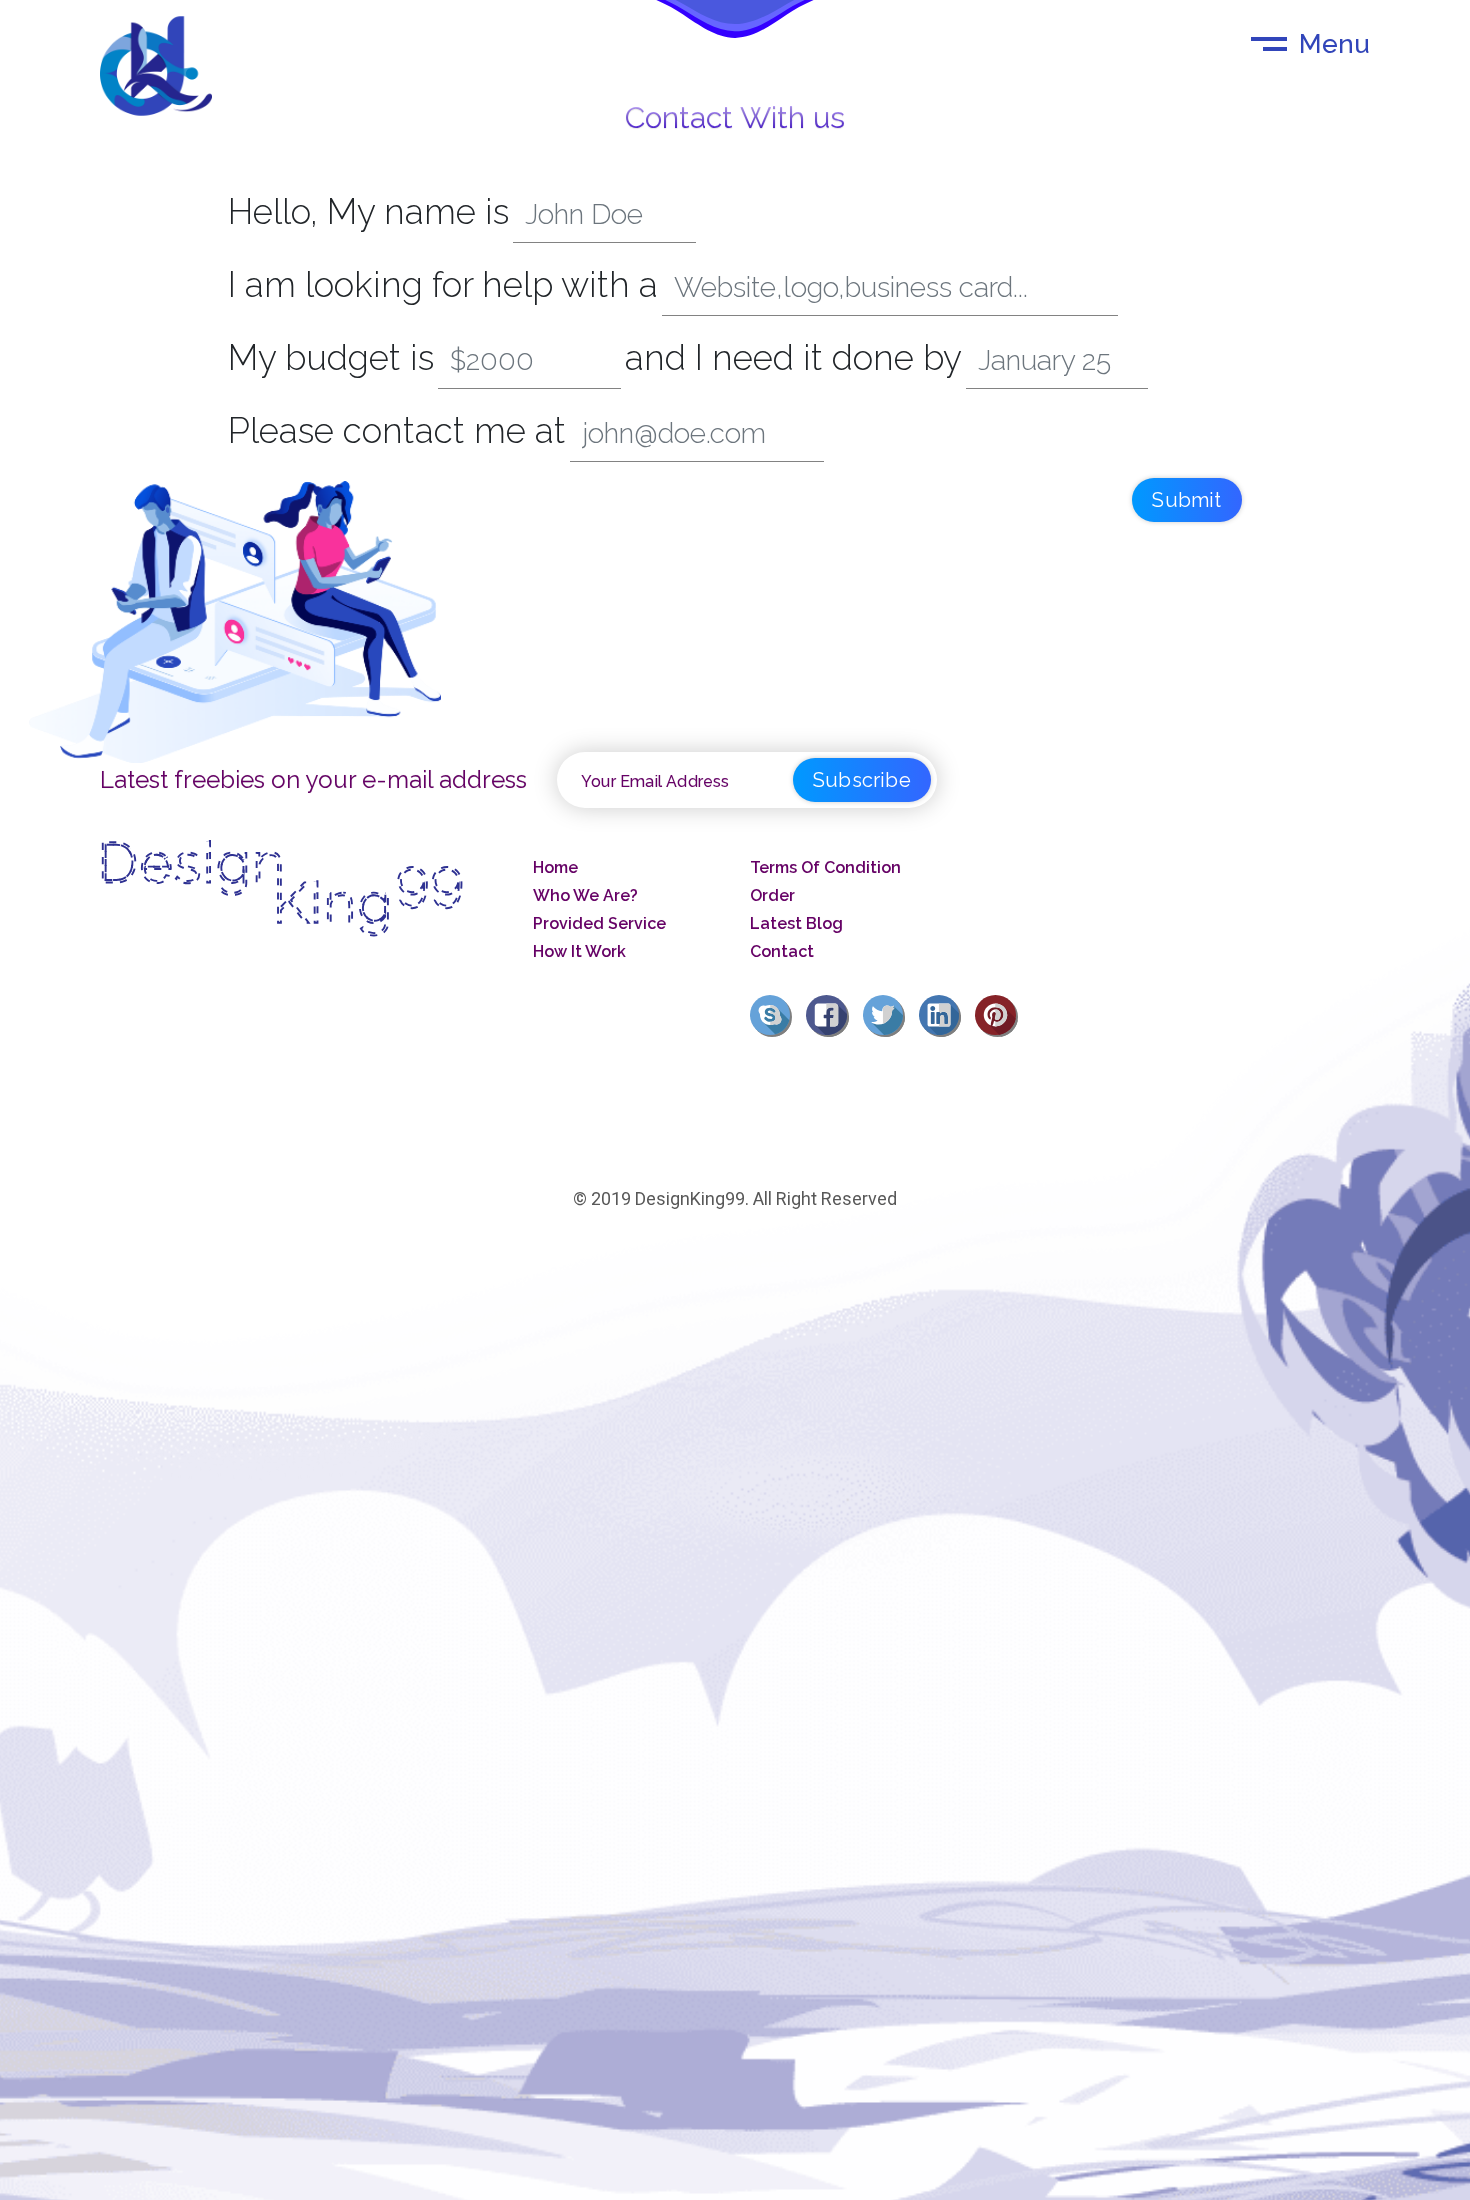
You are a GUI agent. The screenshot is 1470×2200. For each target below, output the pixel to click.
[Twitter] (889, 1013)
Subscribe (862, 780)
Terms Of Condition (825, 867)
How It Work (579, 951)
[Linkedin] (945, 1013)
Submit (1186, 500)
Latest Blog (796, 923)
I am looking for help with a (443, 284)
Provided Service (599, 923)
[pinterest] (1001, 1013)
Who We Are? (585, 895)
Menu (1334, 44)
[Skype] (776, 1013)
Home (555, 867)
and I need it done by (793, 357)
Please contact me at (397, 430)
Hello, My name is (368, 211)
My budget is (331, 357)
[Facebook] (832, 1013)
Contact (782, 951)
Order (772, 895)
